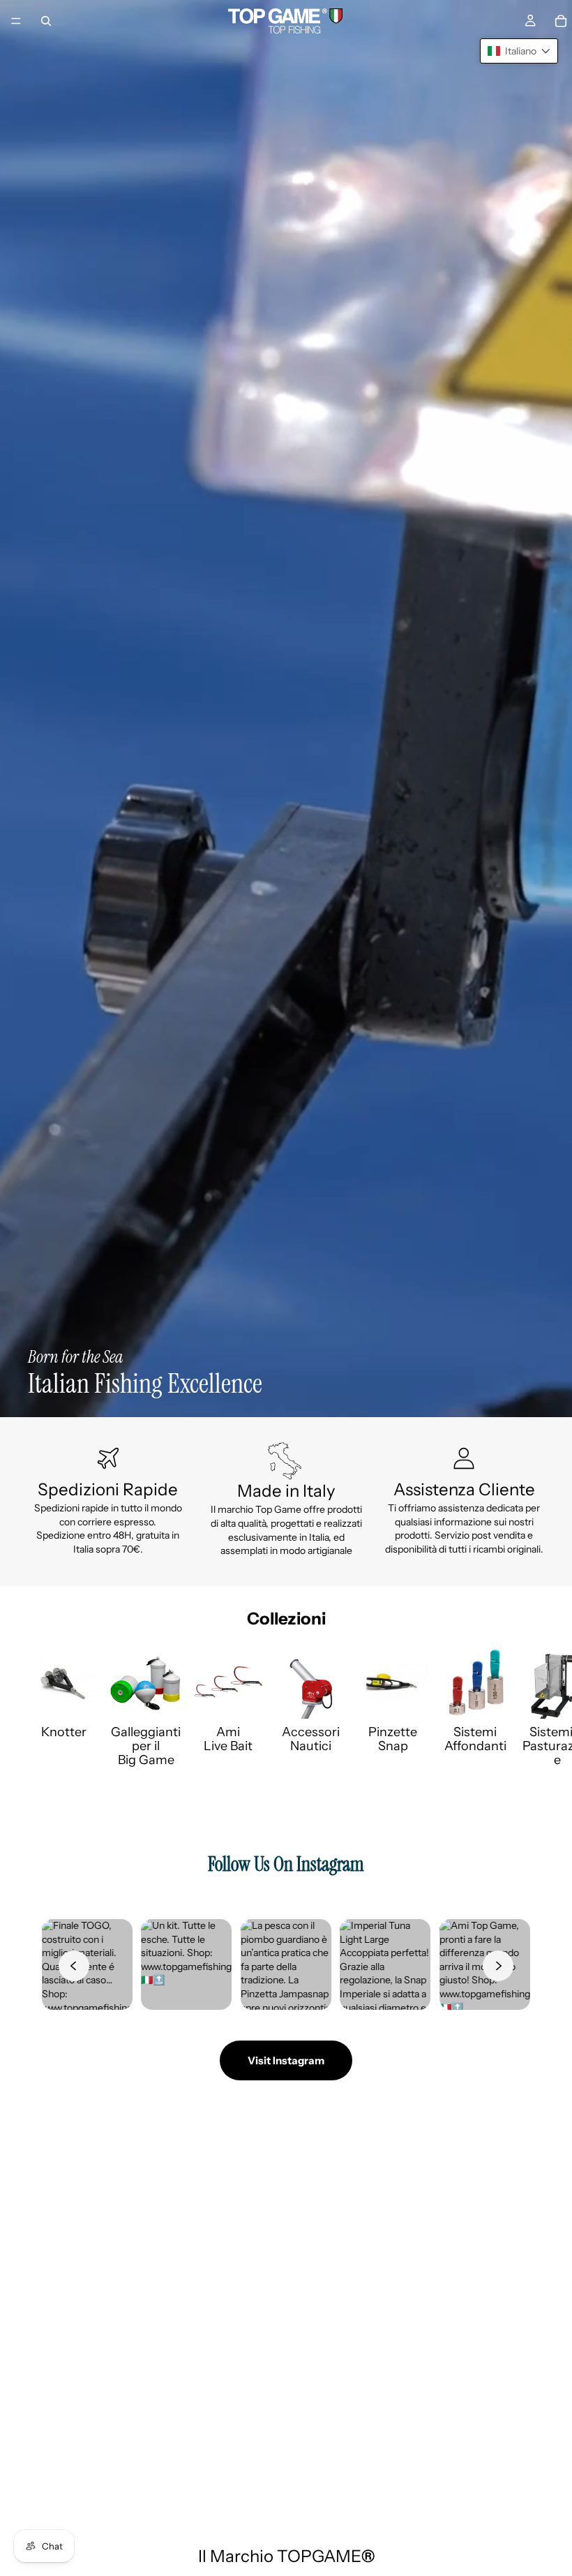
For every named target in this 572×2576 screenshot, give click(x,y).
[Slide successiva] (529, 1708)
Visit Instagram (286, 2060)
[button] (519, 51)
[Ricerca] (46, 21)
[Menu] (16, 21)
